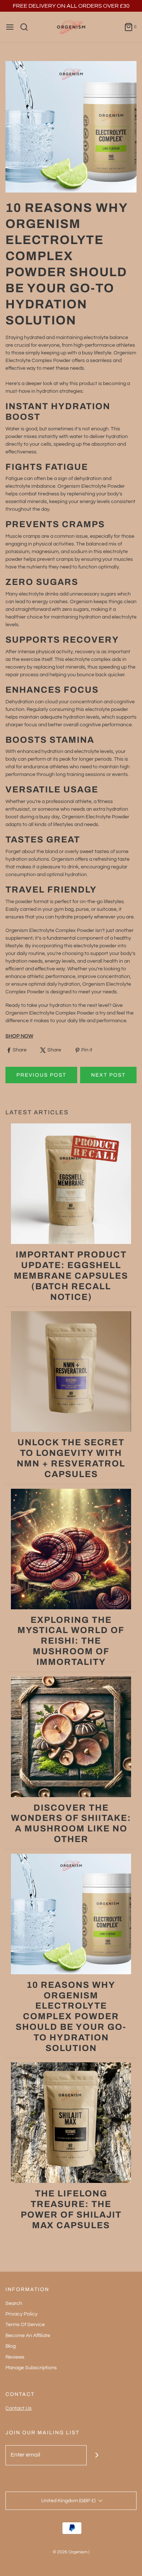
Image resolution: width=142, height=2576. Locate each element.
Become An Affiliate (28, 2336)
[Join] (97, 2455)
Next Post (108, 1075)
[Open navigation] (10, 27)
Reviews (15, 2357)
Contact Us (19, 2408)
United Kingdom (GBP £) (69, 2501)
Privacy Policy (21, 2314)
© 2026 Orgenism (70, 2552)
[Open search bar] (27, 27)
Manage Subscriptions (31, 2368)
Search (14, 2303)
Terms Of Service (25, 2325)
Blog (11, 2346)
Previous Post (41, 1075)
